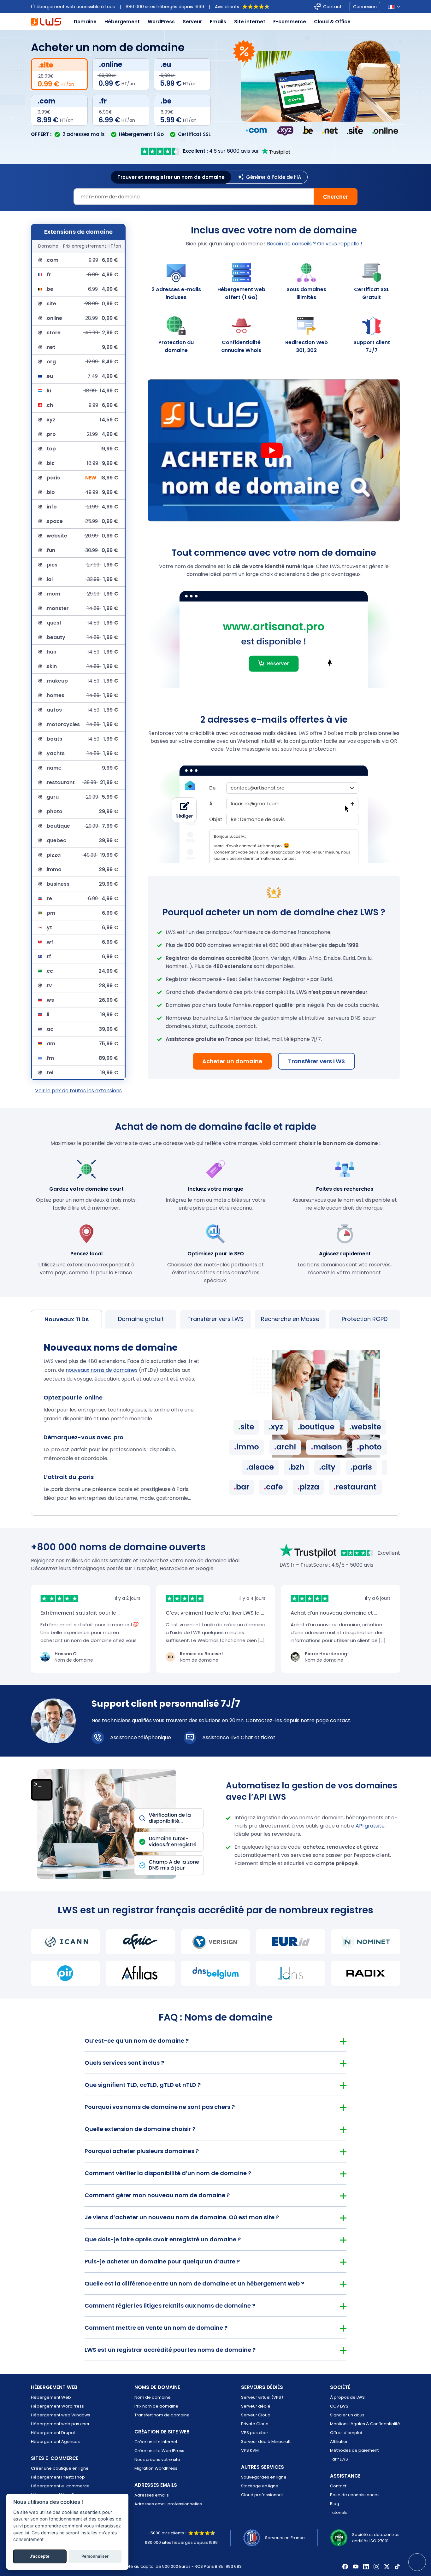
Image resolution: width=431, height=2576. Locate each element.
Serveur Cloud (256, 2415)
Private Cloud (255, 2424)
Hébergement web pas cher (60, 2424)
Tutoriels (339, 2512)
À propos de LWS (347, 2397)
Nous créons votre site (157, 2459)
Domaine (85, 22)
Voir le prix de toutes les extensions (78, 1091)
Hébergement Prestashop (58, 2477)
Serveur (192, 22)
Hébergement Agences (55, 2441)
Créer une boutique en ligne (60, 2468)
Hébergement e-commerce (60, 2486)
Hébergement (122, 22)
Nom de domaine (153, 2397)
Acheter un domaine (232, 1061)
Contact (332, 7)
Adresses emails (152, 2495)
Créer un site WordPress (159, 2451)
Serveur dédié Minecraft (266, 2441)
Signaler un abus (347, 2415)
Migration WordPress (156, 2468)
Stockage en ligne (260, 2486)
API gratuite (370, 1826)
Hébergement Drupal (53, 2433)
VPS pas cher (255, 2433)
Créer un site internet (156, 2442)
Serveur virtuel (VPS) (262, 2397)
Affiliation (339, 2441)
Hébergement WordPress (57, 2406)
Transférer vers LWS (316, 1061)
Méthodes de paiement (354, 2450)
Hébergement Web (51, 2397)
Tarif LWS (339, 2459)
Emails (218, 22)
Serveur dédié (256, 2406)
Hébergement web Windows (61, 2415)
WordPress (161, 22)
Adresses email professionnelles (168, 2504)
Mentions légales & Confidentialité (365, 2424)
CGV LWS (339, 2406)
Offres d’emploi (346, 2433)
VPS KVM (250, 2450)
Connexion (365, 7)
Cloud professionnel (262, 2495)
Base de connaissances (355, 2495)
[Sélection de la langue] (394, 7)
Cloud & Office (332, 22)
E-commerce (290, 22)
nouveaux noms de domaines (102, 1370)
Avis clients (227, 7)
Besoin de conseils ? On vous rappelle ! (315, 244)
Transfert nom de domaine (162, 2415)
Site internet (250, 22)
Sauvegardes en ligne (264, 2477)
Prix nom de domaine (156, 2406)
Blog (335, 2504)
